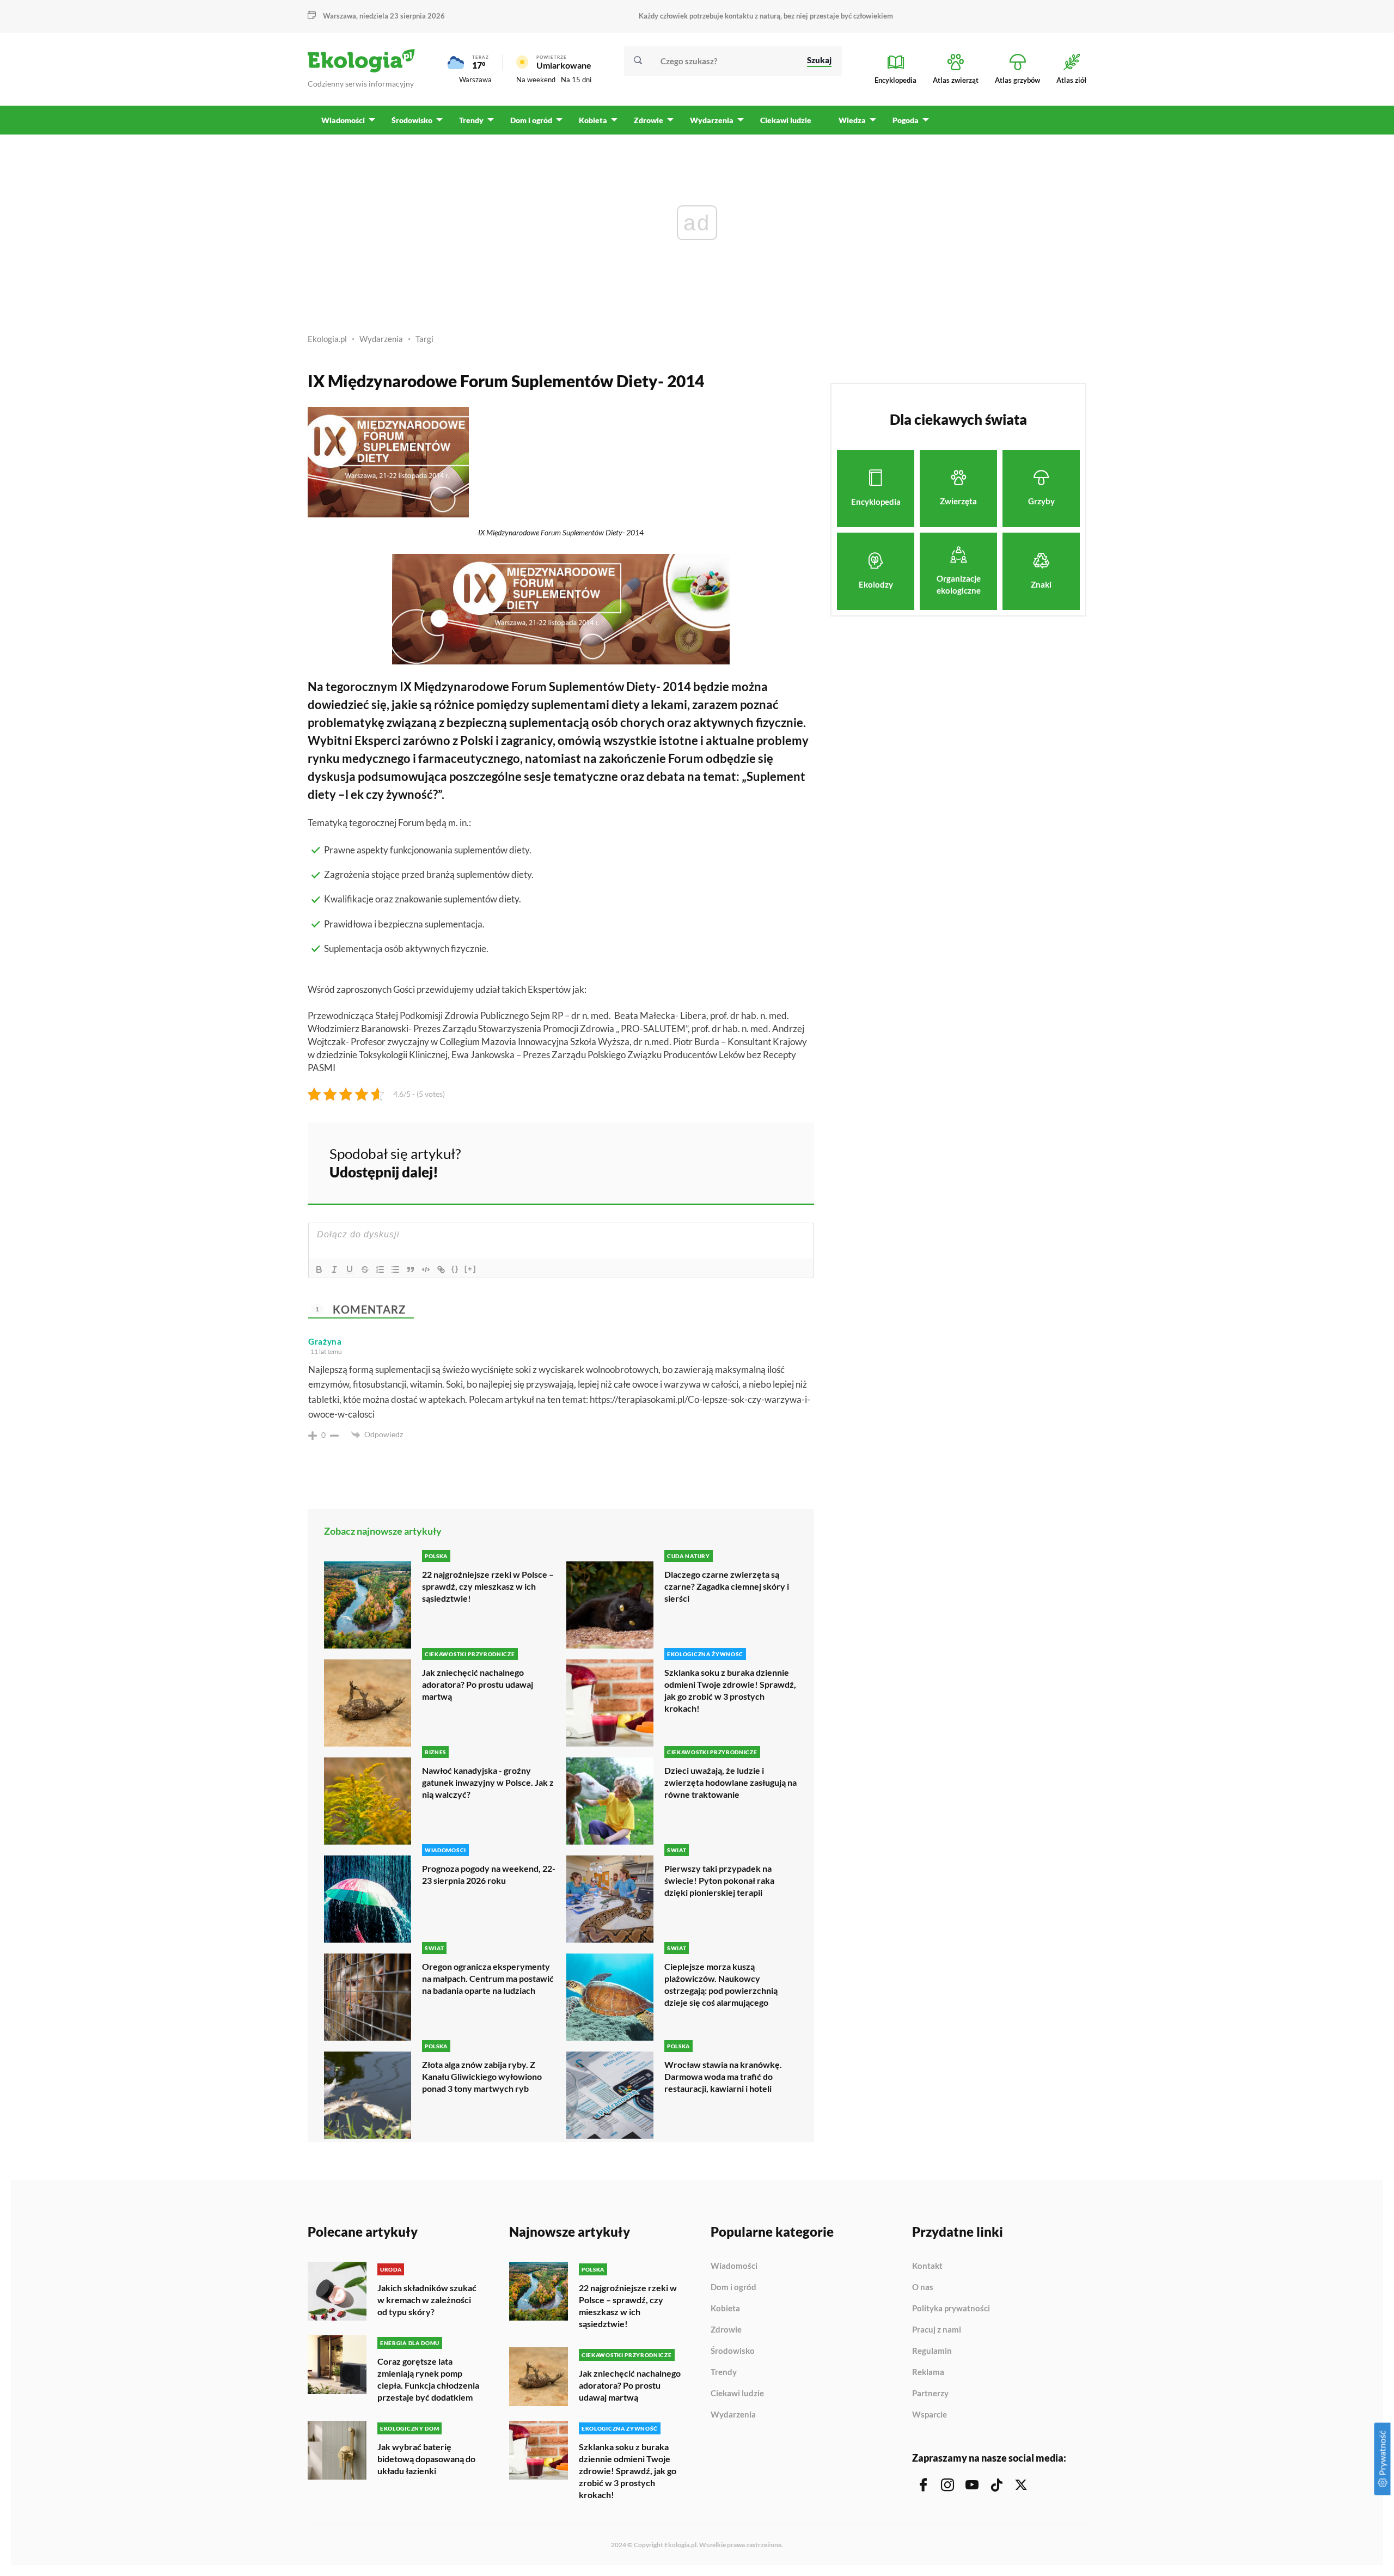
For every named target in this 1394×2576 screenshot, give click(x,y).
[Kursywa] (334, 1269)
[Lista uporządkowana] (380, 1269)
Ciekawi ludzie (737, 2394)
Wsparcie (930, 2415)
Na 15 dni (576, 80)
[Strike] (365, 1269)
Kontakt (927, 2266)
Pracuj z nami (937, 2330)
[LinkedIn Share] (779, 1161)
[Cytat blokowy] (411, 1269)
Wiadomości (734, 2266)
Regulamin (932, 2351)
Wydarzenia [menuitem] (712, 120)
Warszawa (475, 80)
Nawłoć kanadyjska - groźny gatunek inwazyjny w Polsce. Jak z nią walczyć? (488, 1782)
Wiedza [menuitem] (852, 120)
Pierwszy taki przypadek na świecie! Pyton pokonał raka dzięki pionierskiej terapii (719, 1880)
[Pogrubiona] (319, 1269)
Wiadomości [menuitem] (343, 120)
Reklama (928, 2372)
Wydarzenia (381, 339)
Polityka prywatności (951, 2309)
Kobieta (725, 2309)
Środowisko (733, 2351)
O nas (923, 2287)
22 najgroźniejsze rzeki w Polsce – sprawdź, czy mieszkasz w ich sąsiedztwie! (488, 1586)
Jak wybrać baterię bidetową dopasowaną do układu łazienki (426, 2459)
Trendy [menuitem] (471, 120)
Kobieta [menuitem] (593, 120)
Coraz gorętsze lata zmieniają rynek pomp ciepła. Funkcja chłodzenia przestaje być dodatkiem (428, 2379)
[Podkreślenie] (350, 1269)
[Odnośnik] (441, 1269)
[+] (470, 1269)
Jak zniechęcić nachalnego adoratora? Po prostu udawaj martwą (478, 1684)
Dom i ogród (733, 2287)
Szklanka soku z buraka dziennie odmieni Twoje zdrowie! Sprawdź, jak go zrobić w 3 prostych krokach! (730, 1690)
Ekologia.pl (327, 339)
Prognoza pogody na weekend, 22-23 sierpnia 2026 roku (489, 1874)
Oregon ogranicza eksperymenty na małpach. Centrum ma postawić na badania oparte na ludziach (488, 1978)
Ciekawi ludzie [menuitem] (786, 120)
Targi (424, 339)
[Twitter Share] (750, 1161)
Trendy (724, 2372)
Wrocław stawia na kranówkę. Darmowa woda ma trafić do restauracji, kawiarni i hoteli (723, 2076)
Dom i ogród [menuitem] (531, 120)
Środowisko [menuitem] (412, 120)
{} (455, 1269)
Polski (477, 740)
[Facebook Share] (721, 1161)
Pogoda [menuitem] (906, 120)
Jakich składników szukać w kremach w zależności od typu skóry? (427, 2300)
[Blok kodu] (426, 1269)
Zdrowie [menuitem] (649, 120)
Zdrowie (726, 2330)
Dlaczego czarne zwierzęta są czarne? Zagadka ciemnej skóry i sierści (727, 1586)
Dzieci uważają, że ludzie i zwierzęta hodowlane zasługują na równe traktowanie (730, 1782)
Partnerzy (930, 2394)
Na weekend (536, 80)
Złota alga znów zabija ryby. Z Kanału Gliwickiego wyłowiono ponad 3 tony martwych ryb (482, 2076)
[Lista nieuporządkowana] (395, 1269)
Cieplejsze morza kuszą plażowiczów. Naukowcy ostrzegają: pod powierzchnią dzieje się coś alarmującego (721, 1984)
